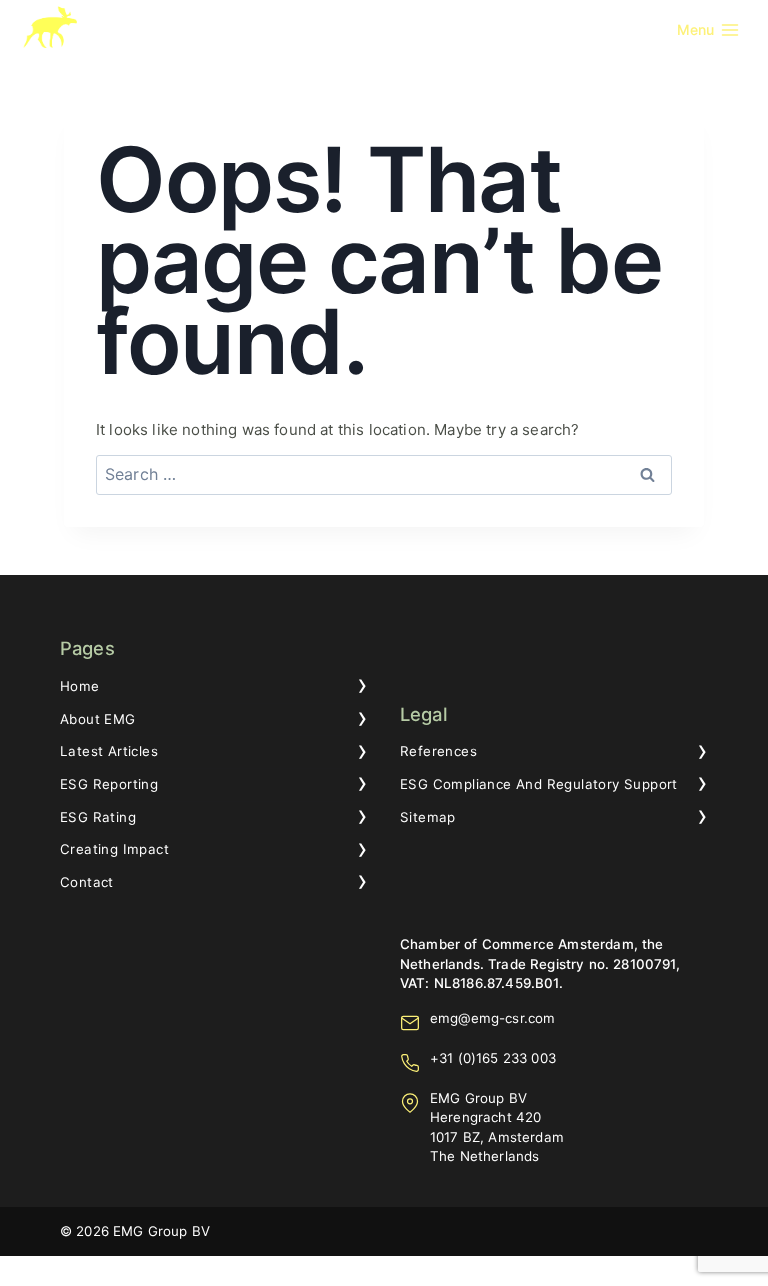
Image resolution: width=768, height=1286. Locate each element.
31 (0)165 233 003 (497, 1058)
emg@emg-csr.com (492, 1018)
